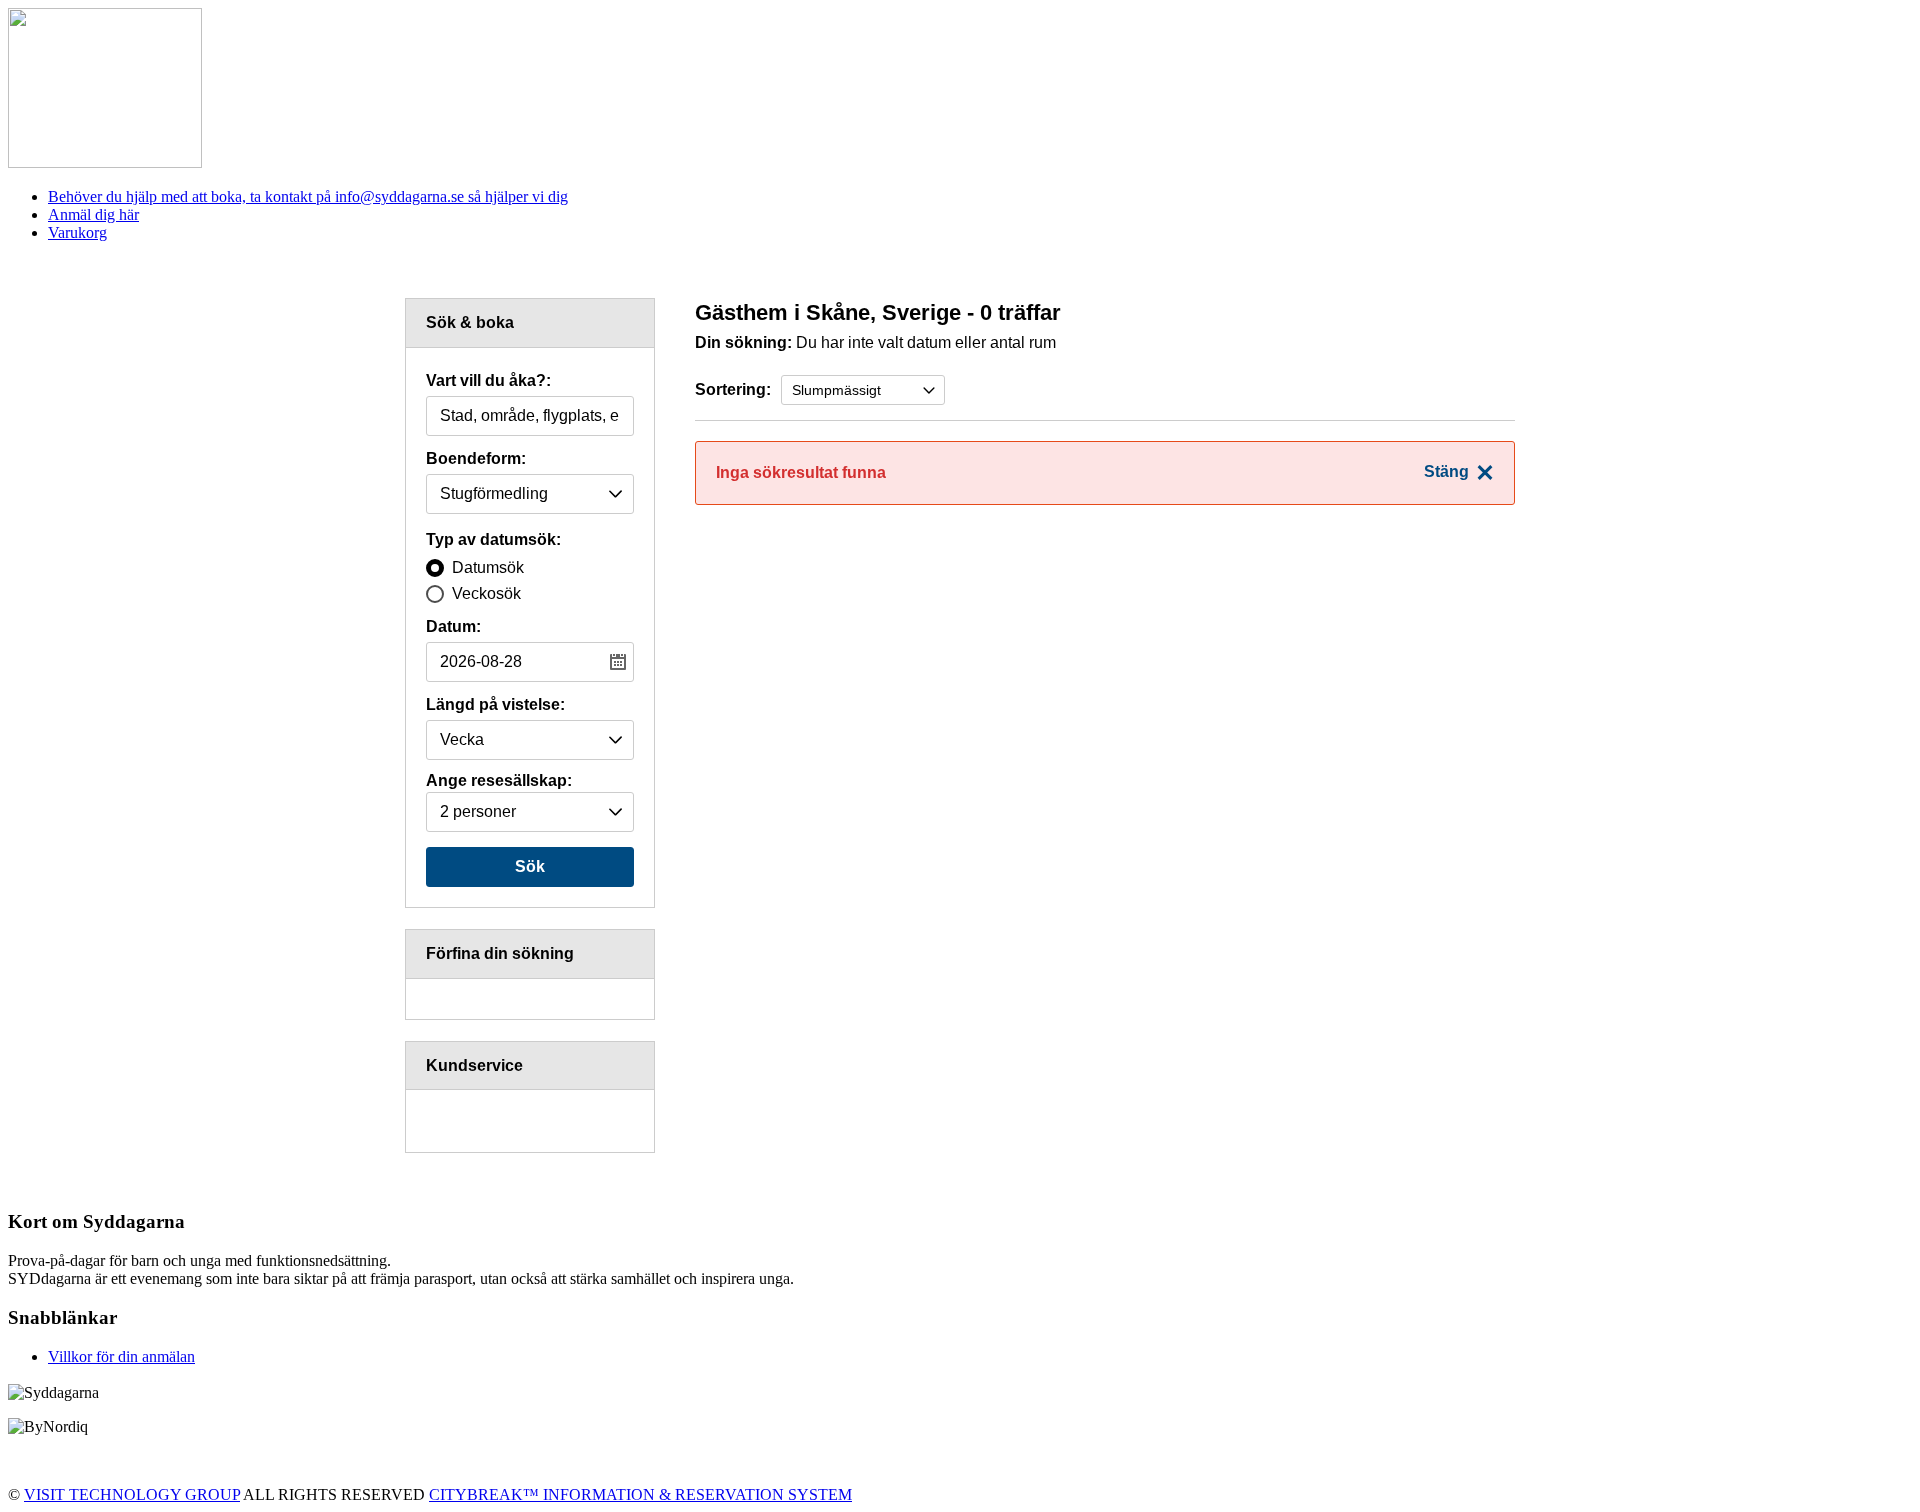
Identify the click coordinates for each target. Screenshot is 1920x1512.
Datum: (453, 627)
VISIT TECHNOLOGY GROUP (132, 1494)
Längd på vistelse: (495, 705)
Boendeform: (476, 459)
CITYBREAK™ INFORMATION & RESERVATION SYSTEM (640, 1494)
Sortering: (733, 389)
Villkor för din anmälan (121, 1356)
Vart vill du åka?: (488, 381)
